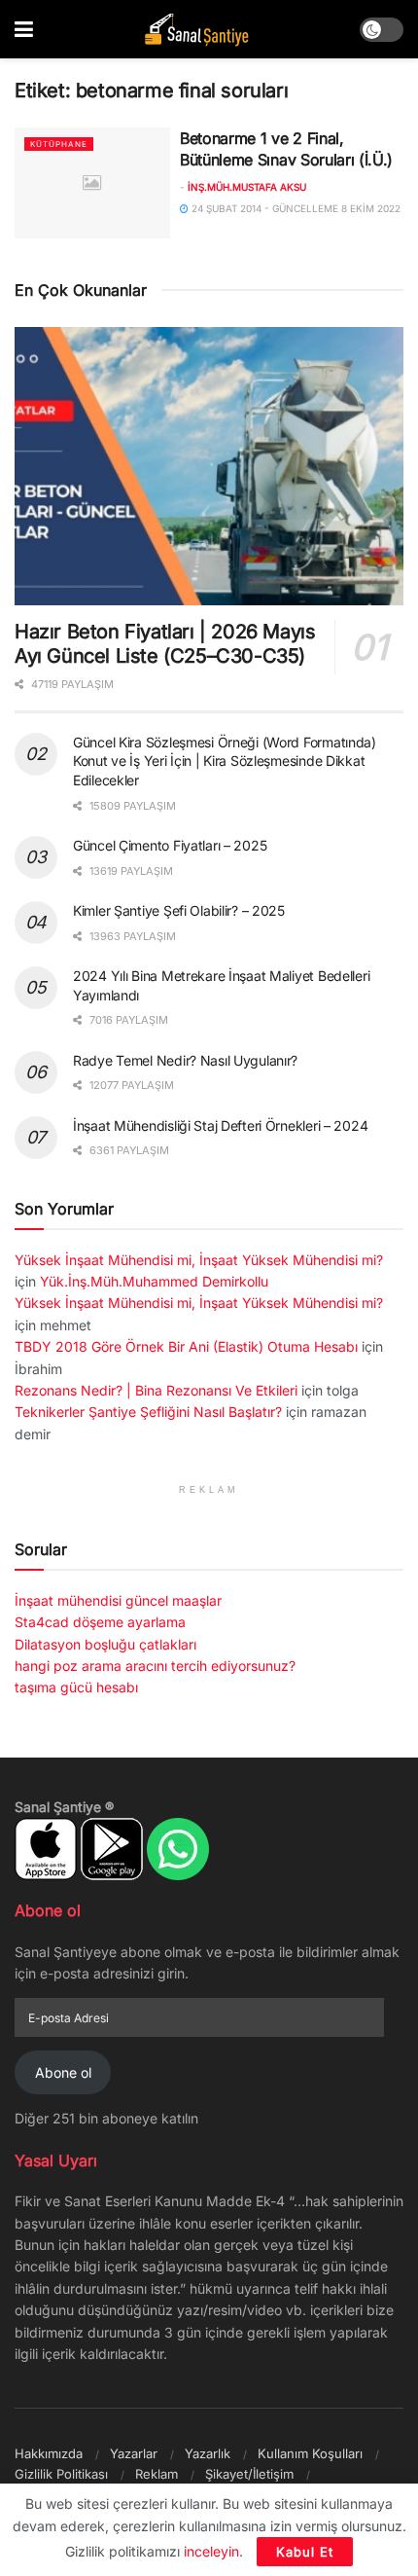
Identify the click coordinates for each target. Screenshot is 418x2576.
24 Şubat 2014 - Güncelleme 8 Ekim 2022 (295, 208)
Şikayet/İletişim (249, 2474)
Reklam (157, 2474)
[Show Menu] (24, 29)
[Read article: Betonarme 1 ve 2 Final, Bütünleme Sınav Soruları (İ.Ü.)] (92, 183)
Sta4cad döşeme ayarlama (100, 1622)
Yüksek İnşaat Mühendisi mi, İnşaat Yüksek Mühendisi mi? (199, 1260)
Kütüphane (59, 144)
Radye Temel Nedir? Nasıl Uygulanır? (185, 1060)
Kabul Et (305, 2552)
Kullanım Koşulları (310, 2453)
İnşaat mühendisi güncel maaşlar (118, 1600)
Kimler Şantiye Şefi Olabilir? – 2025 (179, 910)
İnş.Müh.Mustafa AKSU (247, 187)
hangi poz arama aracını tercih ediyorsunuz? (155, 1666)
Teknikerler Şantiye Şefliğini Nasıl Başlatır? (148, 1412)
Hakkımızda (49, 2453)
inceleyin (211, 2551)
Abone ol (63, 2072)
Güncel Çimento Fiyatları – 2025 (170, 845)
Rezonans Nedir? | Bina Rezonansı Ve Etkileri (156, 1390)
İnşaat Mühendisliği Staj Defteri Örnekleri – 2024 (220, 1125)
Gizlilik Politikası (61, 2474)
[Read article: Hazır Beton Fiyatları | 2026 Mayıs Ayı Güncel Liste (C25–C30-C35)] (209, 466)
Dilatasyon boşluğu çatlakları (105, 1644)
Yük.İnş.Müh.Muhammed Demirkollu (154, 1281)
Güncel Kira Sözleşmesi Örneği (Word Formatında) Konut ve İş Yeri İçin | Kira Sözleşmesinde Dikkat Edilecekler (225, 761)
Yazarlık (208, 2453)
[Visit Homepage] (196, 30)
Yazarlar (134, 2453)
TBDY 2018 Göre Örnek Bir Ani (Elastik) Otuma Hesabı (186, 1346)
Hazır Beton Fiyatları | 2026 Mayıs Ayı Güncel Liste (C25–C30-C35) (165, 644)
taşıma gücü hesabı (76, 1687)
